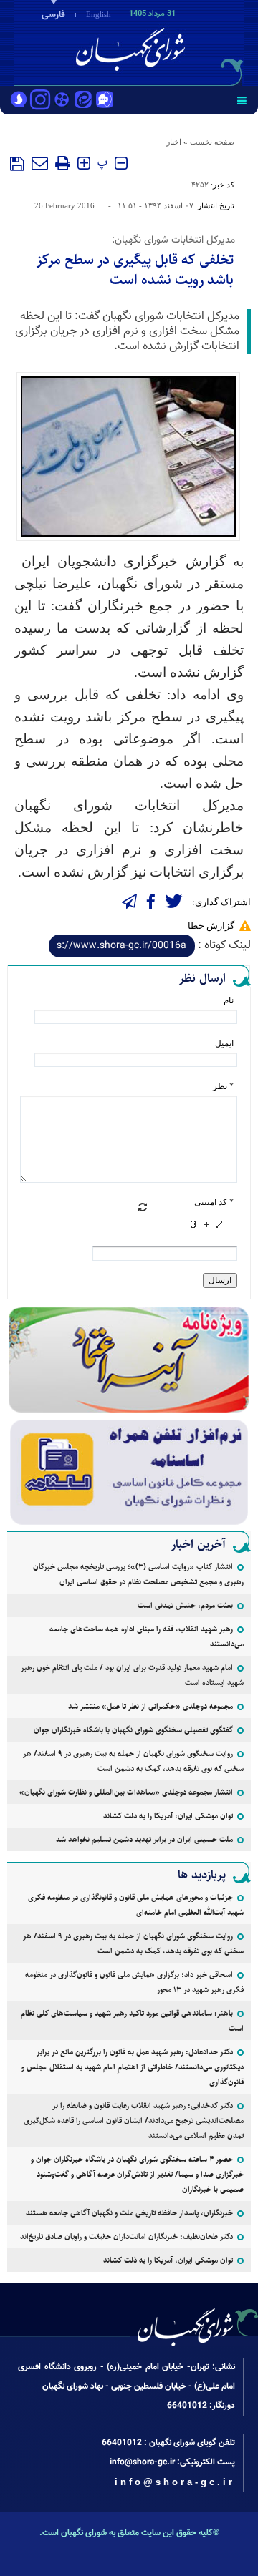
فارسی (53, 15)
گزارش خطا (211, 926)
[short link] (122, 946)
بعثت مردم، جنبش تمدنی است (185, 1605)
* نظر (223, 1086)
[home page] (176, 42)
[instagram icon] (40, 101)
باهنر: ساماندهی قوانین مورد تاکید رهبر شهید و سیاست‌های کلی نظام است (132, 2021)
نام (229, 1000)
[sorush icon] (19, 101)
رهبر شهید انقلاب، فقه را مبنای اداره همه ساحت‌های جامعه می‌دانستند (147, 1636)
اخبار (174, 142)
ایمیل (224, 1043)
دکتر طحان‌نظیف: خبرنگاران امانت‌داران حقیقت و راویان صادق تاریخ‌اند (126, 2236)
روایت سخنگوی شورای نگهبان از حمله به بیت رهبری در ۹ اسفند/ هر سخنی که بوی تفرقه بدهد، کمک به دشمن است (133, 1761)
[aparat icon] (62, 101)
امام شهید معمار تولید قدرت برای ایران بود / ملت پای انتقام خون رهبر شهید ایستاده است (132, 1675)
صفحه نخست (212, 142)
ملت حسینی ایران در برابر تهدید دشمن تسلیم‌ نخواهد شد (144, 1839)
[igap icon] (105, 101)
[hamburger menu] (242, 100)
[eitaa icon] (83, 101)
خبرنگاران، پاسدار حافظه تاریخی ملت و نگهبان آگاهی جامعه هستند (129, 2213)
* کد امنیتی (214, 1202)
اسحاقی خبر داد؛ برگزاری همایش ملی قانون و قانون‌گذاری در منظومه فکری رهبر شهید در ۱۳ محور (134, 1982)
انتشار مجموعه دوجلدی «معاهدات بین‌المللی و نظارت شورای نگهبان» (126, 1792)
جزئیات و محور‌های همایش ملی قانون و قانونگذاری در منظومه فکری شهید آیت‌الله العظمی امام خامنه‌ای (136, 1905)
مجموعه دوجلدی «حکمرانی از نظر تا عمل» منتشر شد (150, 1706)
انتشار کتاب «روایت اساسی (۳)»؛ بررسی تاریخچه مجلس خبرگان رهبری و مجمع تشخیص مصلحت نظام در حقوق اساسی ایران (138, 1574)
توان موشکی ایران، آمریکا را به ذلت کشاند (168, 1816)
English (99, 14)
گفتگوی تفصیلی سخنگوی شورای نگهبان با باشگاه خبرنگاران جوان (133, 1730)
